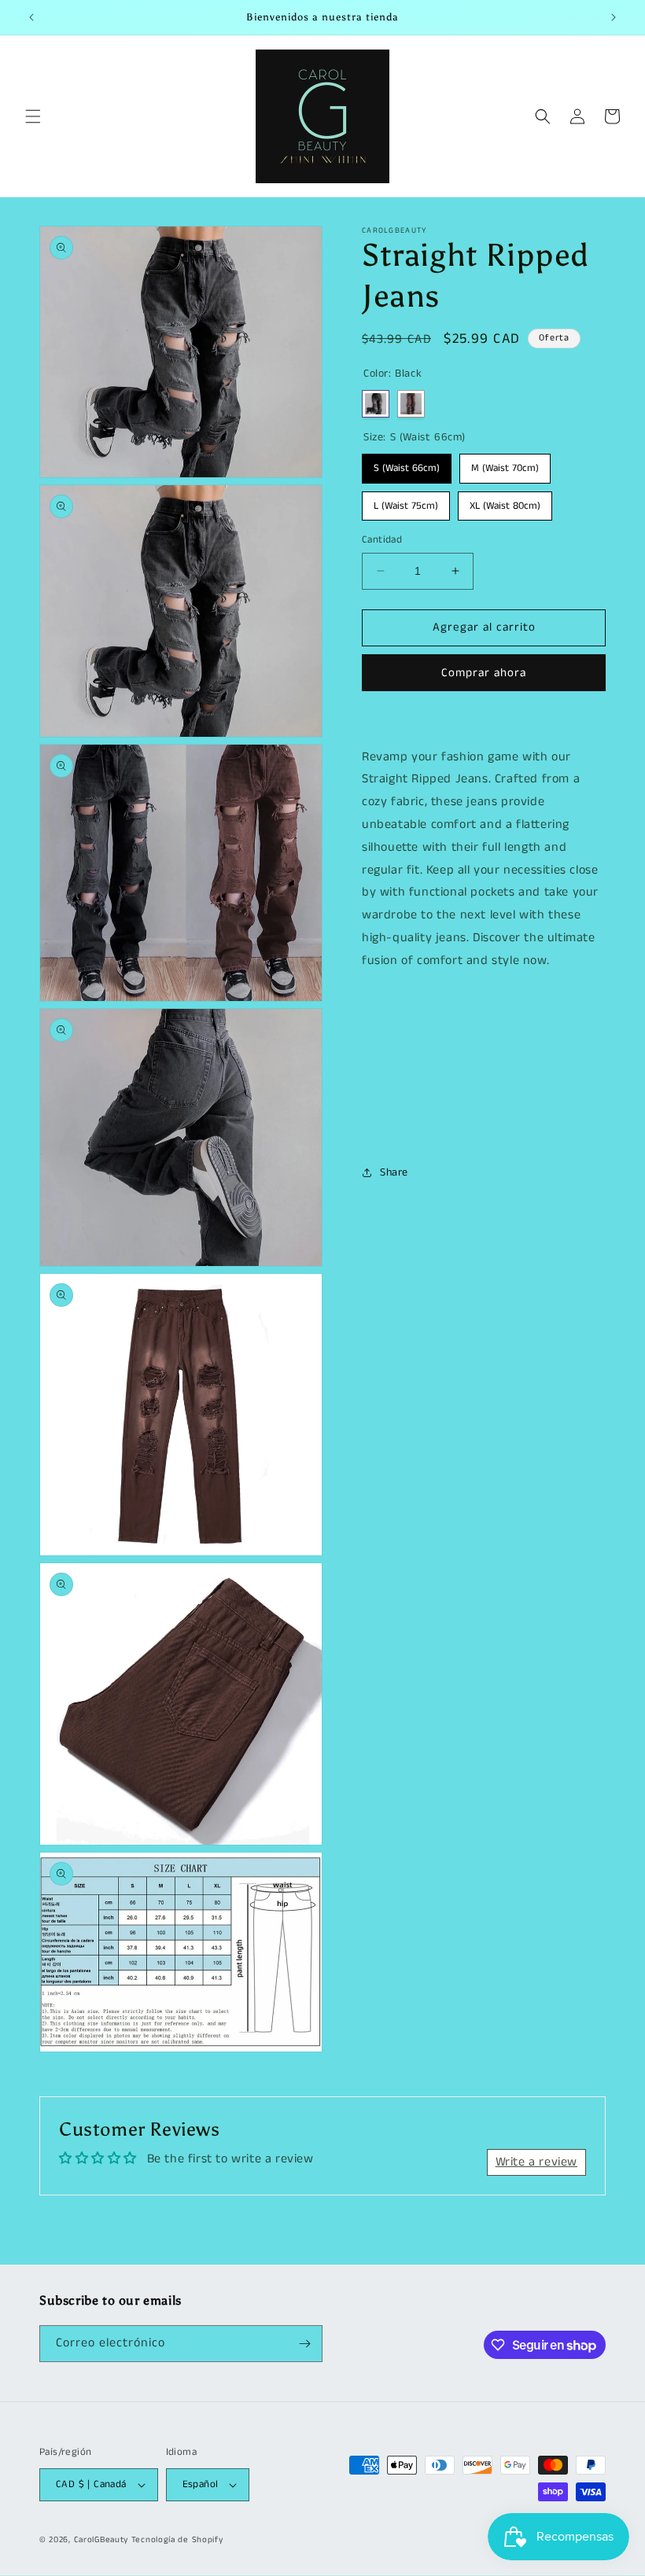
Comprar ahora (484, 673)
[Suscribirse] (304, 2344)
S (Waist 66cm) (407, 465)
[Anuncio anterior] (31, 17)
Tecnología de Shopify (177, 2540)
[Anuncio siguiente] (614, 17)
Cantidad (382, 540)
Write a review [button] (536, 2162)
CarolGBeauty (101, 2540)
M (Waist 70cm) (505, 465)
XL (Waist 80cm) (505, 502)
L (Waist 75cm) (406, 502)
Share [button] (394, 1172)
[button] (33, 116)
